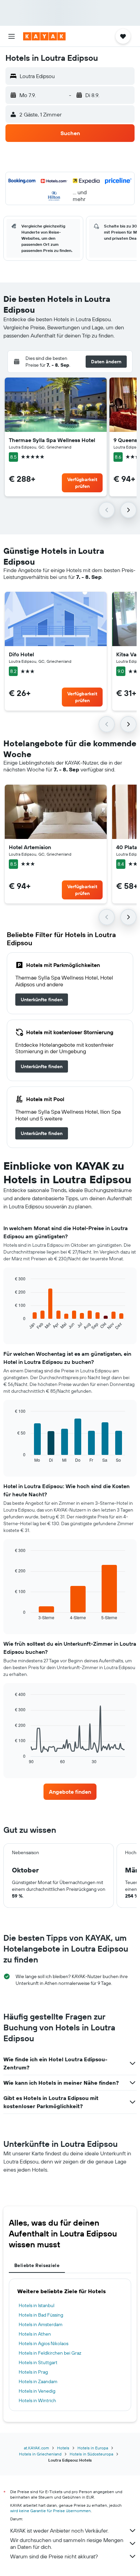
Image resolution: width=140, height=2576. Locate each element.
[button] (12, 36)
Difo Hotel (21, 654)
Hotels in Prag (33, 2372)
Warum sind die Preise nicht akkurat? (54, 2556)
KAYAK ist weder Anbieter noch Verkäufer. (59, 2531)
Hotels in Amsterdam (41, 2324)
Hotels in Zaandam (38, 2381)
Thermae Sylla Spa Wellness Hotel (52, 440)
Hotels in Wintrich (37, 2400)
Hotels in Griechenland (40, 2454)
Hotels (63, 2448)
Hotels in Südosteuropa (91, 2454)
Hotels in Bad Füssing (41, 2315)
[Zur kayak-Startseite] (44, 36)
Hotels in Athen (35, 2334)
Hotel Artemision (30, 847)
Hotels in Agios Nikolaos (43, 2343)
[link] (42, 1000)
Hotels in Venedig (37, 2391)
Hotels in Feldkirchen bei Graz (50, 2353)
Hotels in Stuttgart (38, 2362)
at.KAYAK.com (36, 2448)
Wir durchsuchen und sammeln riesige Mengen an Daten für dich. (67, 2543)
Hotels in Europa (93, 2448)
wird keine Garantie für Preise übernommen (50, 2511)
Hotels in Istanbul (37, 2305)
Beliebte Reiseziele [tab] (37, 2265)
